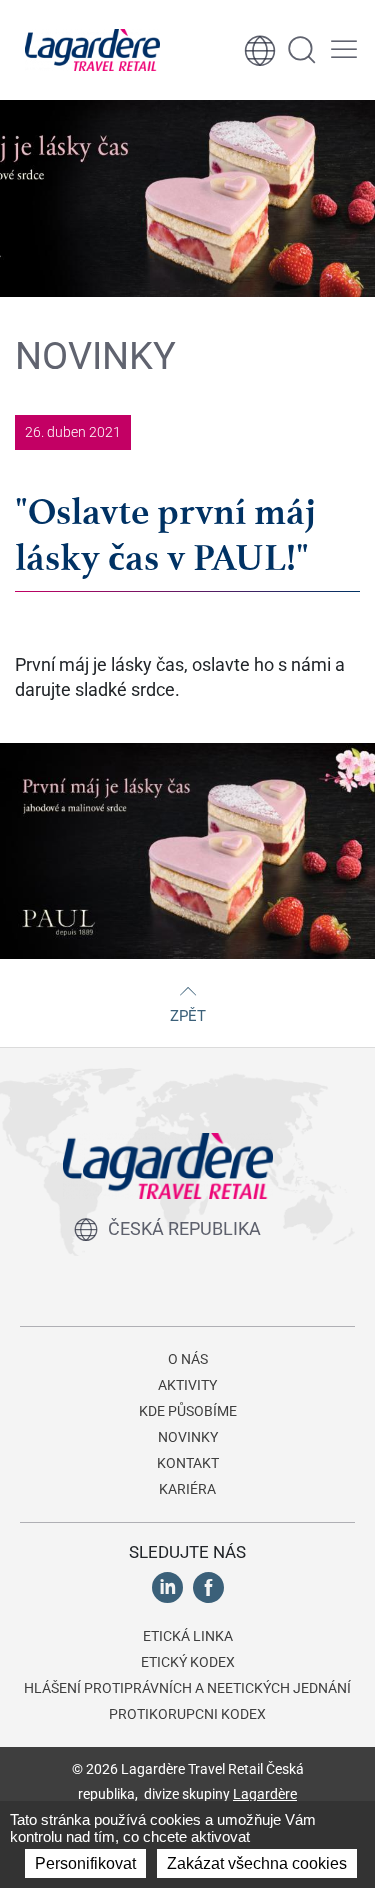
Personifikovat (85, 1863)
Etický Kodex (188, 1662)
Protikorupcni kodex (187, 1714)
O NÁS (188, 1359)
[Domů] (92, 50)
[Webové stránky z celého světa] (260, 50)
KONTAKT (188, 1463)
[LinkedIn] (167, 1586)
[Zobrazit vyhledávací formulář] (302, 50)
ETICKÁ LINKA (188, 1636)
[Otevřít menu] (344, 50)
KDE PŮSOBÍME (188, 1411)
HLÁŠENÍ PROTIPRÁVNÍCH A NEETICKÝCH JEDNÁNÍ (187, 1688)
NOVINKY (188, 1437)
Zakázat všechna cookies (257, 1863)
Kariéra (187, 1489)
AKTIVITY (187, 1385)
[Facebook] (208, 1586)
